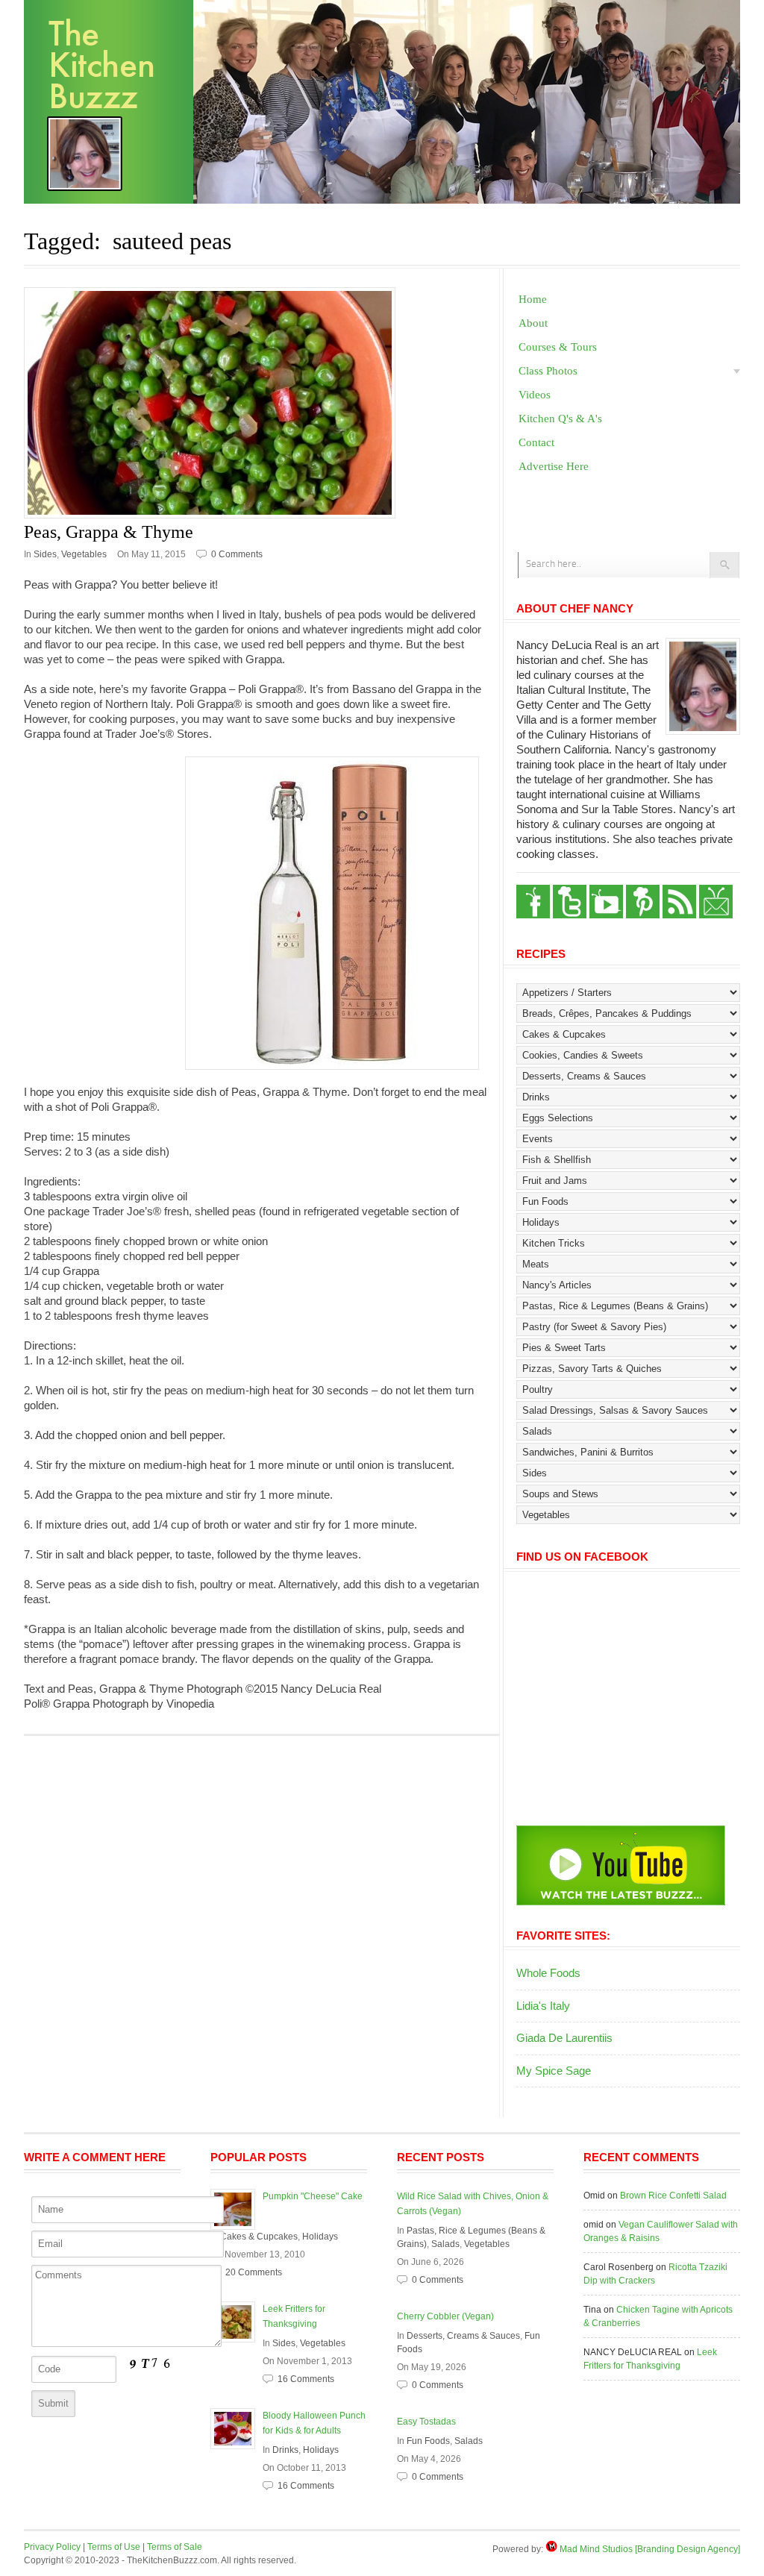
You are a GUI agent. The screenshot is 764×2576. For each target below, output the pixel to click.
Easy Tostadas (426, 2422)
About (533, 323)
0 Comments (237, 554)
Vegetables (84, 554)
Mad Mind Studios (596, 2549)
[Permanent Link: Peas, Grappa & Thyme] (262, 403)
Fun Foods (428, 2441)
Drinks (285, 2450)
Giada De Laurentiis (564, 2038)
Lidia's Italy (543, 2006)
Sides (45, 554)
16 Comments (306, 2379)
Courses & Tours (558, 347)
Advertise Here (554, 466)
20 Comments (254, 2272)
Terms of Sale (175, 2547)
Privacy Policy (52, 2547)
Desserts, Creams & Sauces (463, 2336)
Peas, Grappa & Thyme (109, 532)
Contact (536, 442)
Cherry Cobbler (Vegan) (445, 2316)
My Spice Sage (554, 2071)
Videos (535, 395)
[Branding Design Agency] (688, 2549)
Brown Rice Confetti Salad (673, 2196)
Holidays (320, 2237)
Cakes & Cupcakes (259, 2237)
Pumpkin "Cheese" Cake (313, 2196)
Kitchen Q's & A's (560, 419)
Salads (445, 2244)
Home (533, 299)
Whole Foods (548, 1973)
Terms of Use (114, 2547)
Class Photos (548, 371)
